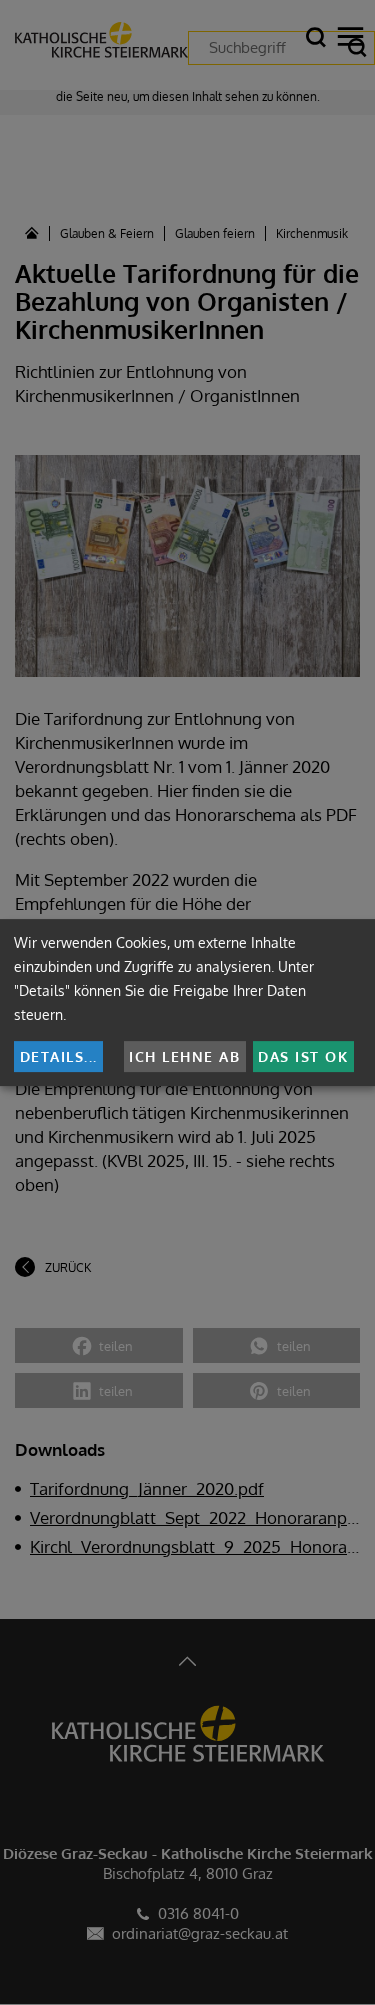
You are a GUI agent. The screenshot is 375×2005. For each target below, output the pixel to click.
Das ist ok (303, 1056)
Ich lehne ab (184, 1056)
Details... (59, 1056)
